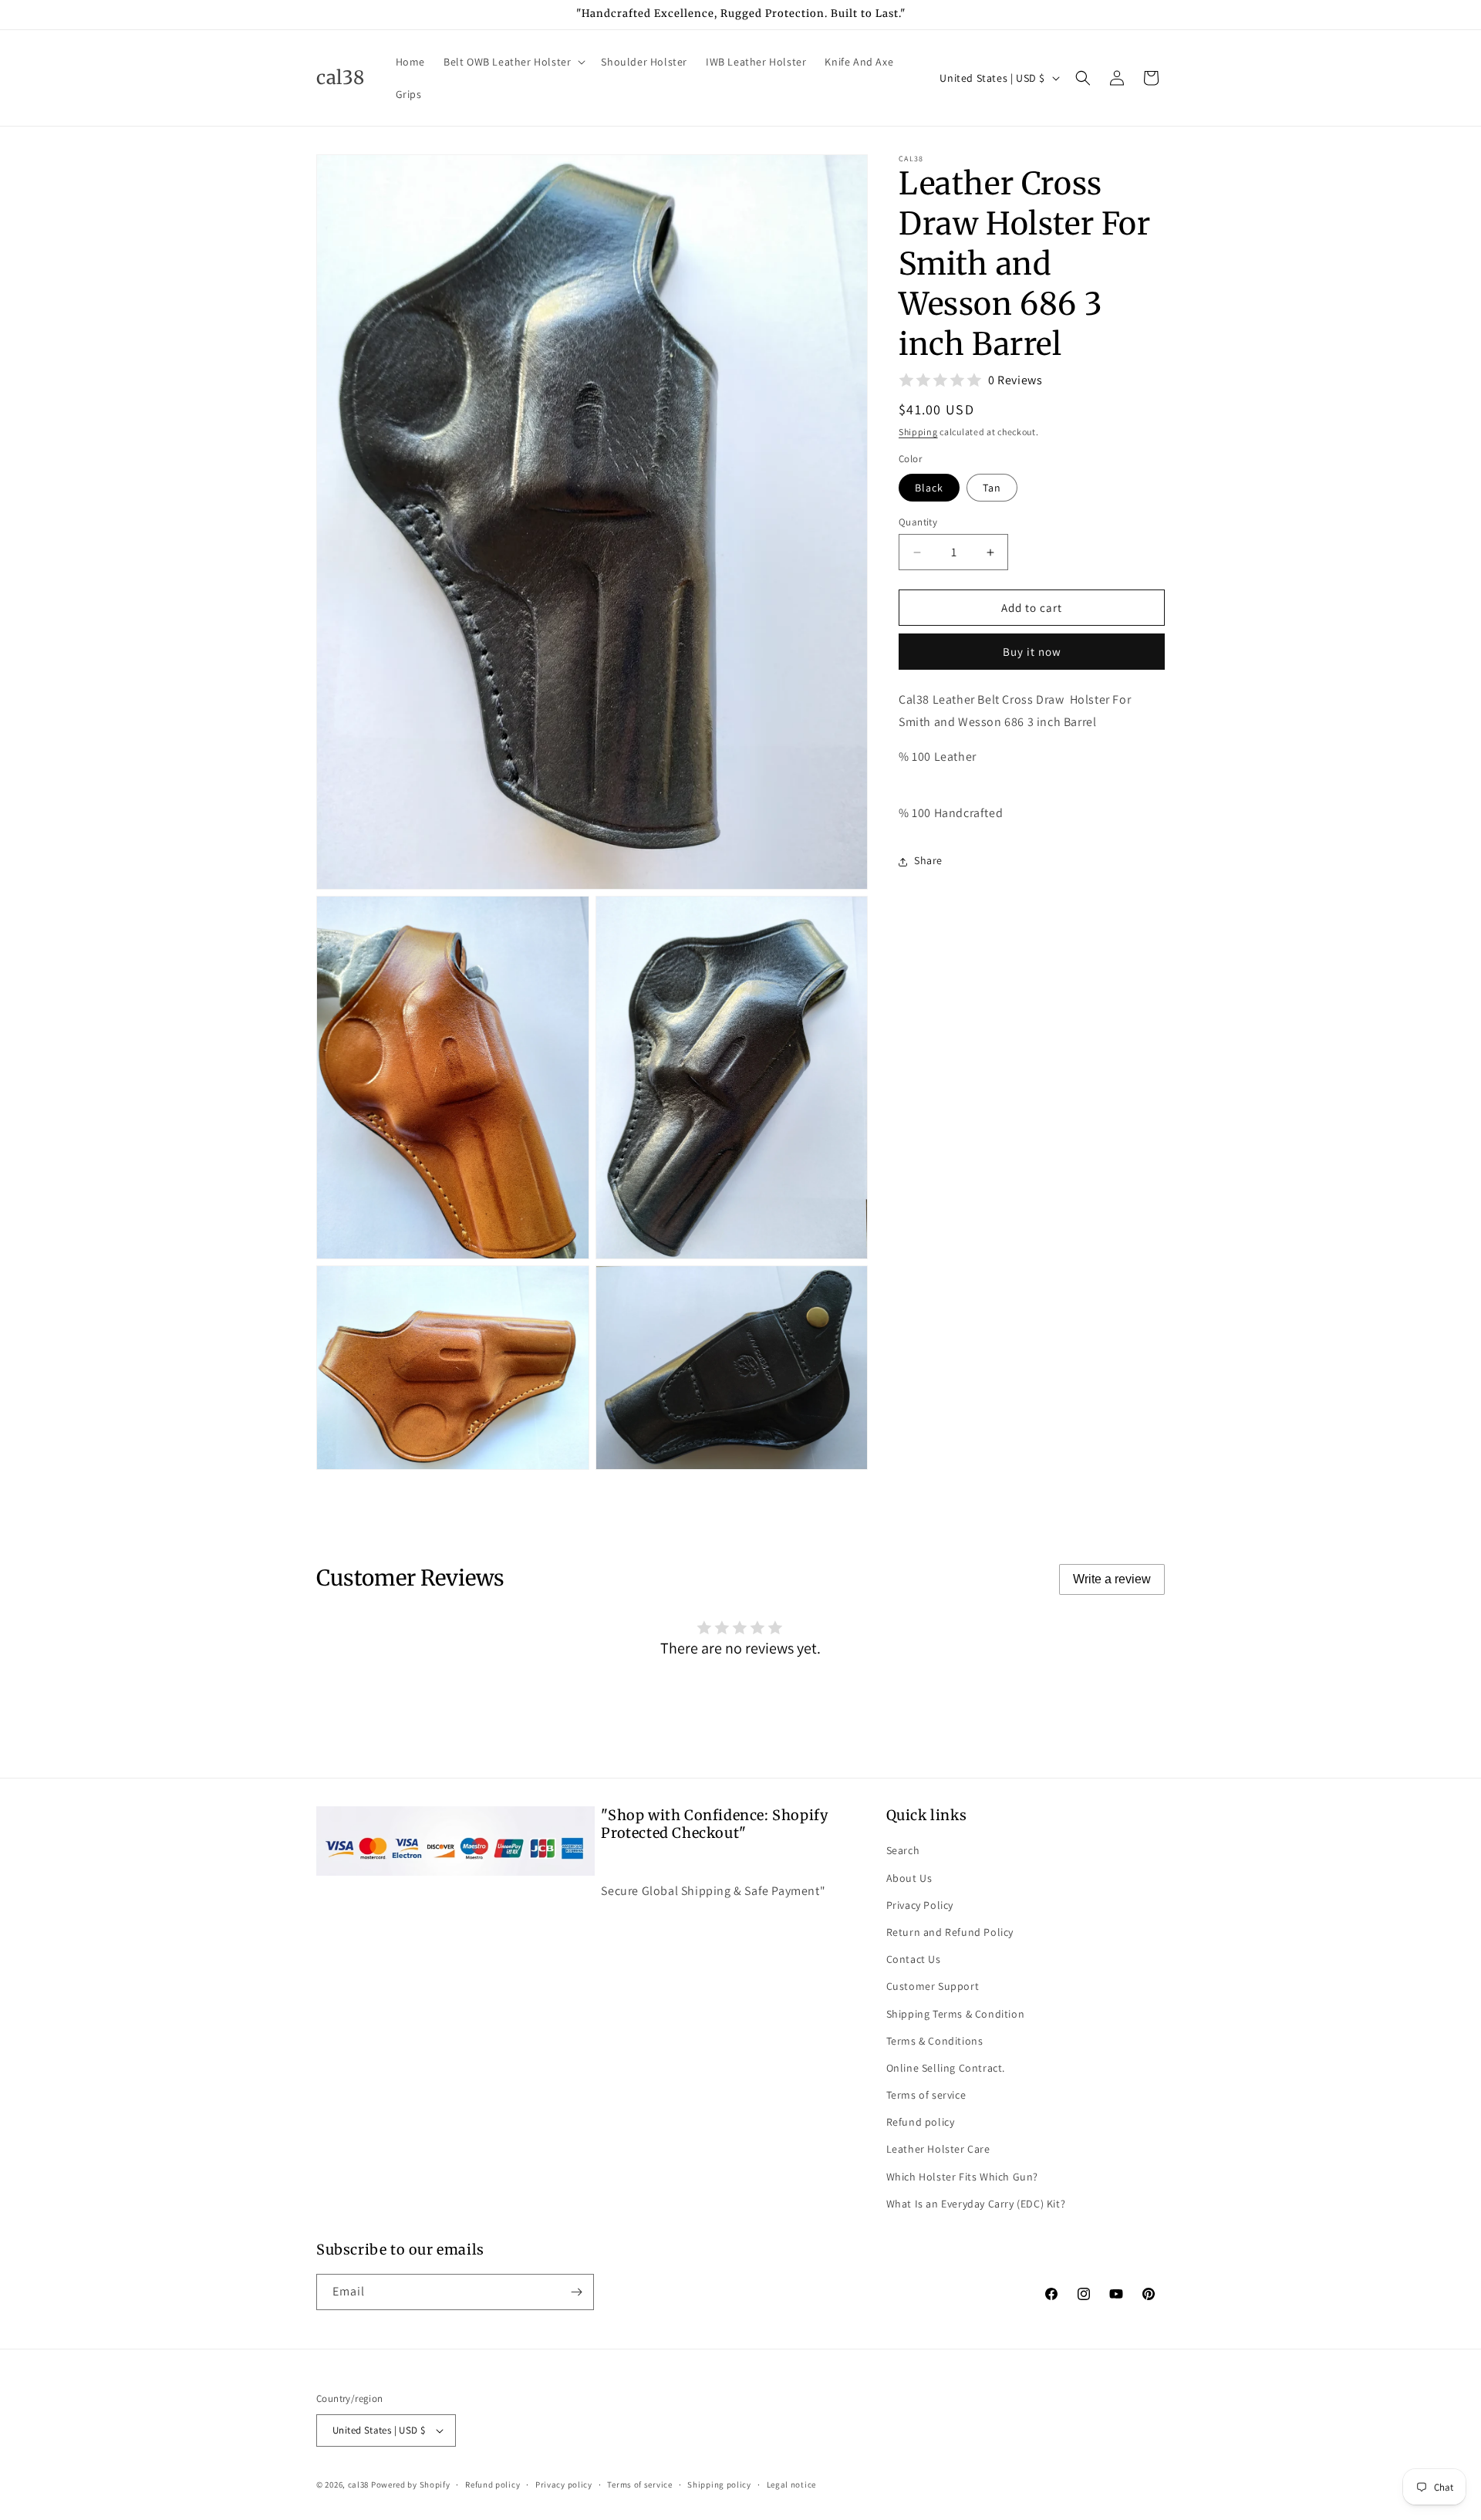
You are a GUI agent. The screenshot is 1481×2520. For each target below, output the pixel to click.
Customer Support (933, 1986)
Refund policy (921, 2122)
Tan (992, 488)
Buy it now (1032, 652)
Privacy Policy (920, 1904)
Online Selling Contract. (946, 2068)
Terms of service (926, 2095)
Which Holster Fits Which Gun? (962, 2176)
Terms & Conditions (935, 2040)
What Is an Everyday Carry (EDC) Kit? (976, 2204)
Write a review (1112, 1579)
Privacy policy (564, 2484)
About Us (909, 1877)
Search (903, 1850)
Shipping (918, 432)
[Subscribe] (576, 2292)
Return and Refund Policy (950, 1932)
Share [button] (928, 861)
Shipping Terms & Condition (956, 2013)
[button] (513, 62)
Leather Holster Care (938, 2149)
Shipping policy (719, 2484)
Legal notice (791, 2484)
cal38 (359, 2485)
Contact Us (914, 1959)
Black (929, 488)
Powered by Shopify (411, 2485)
